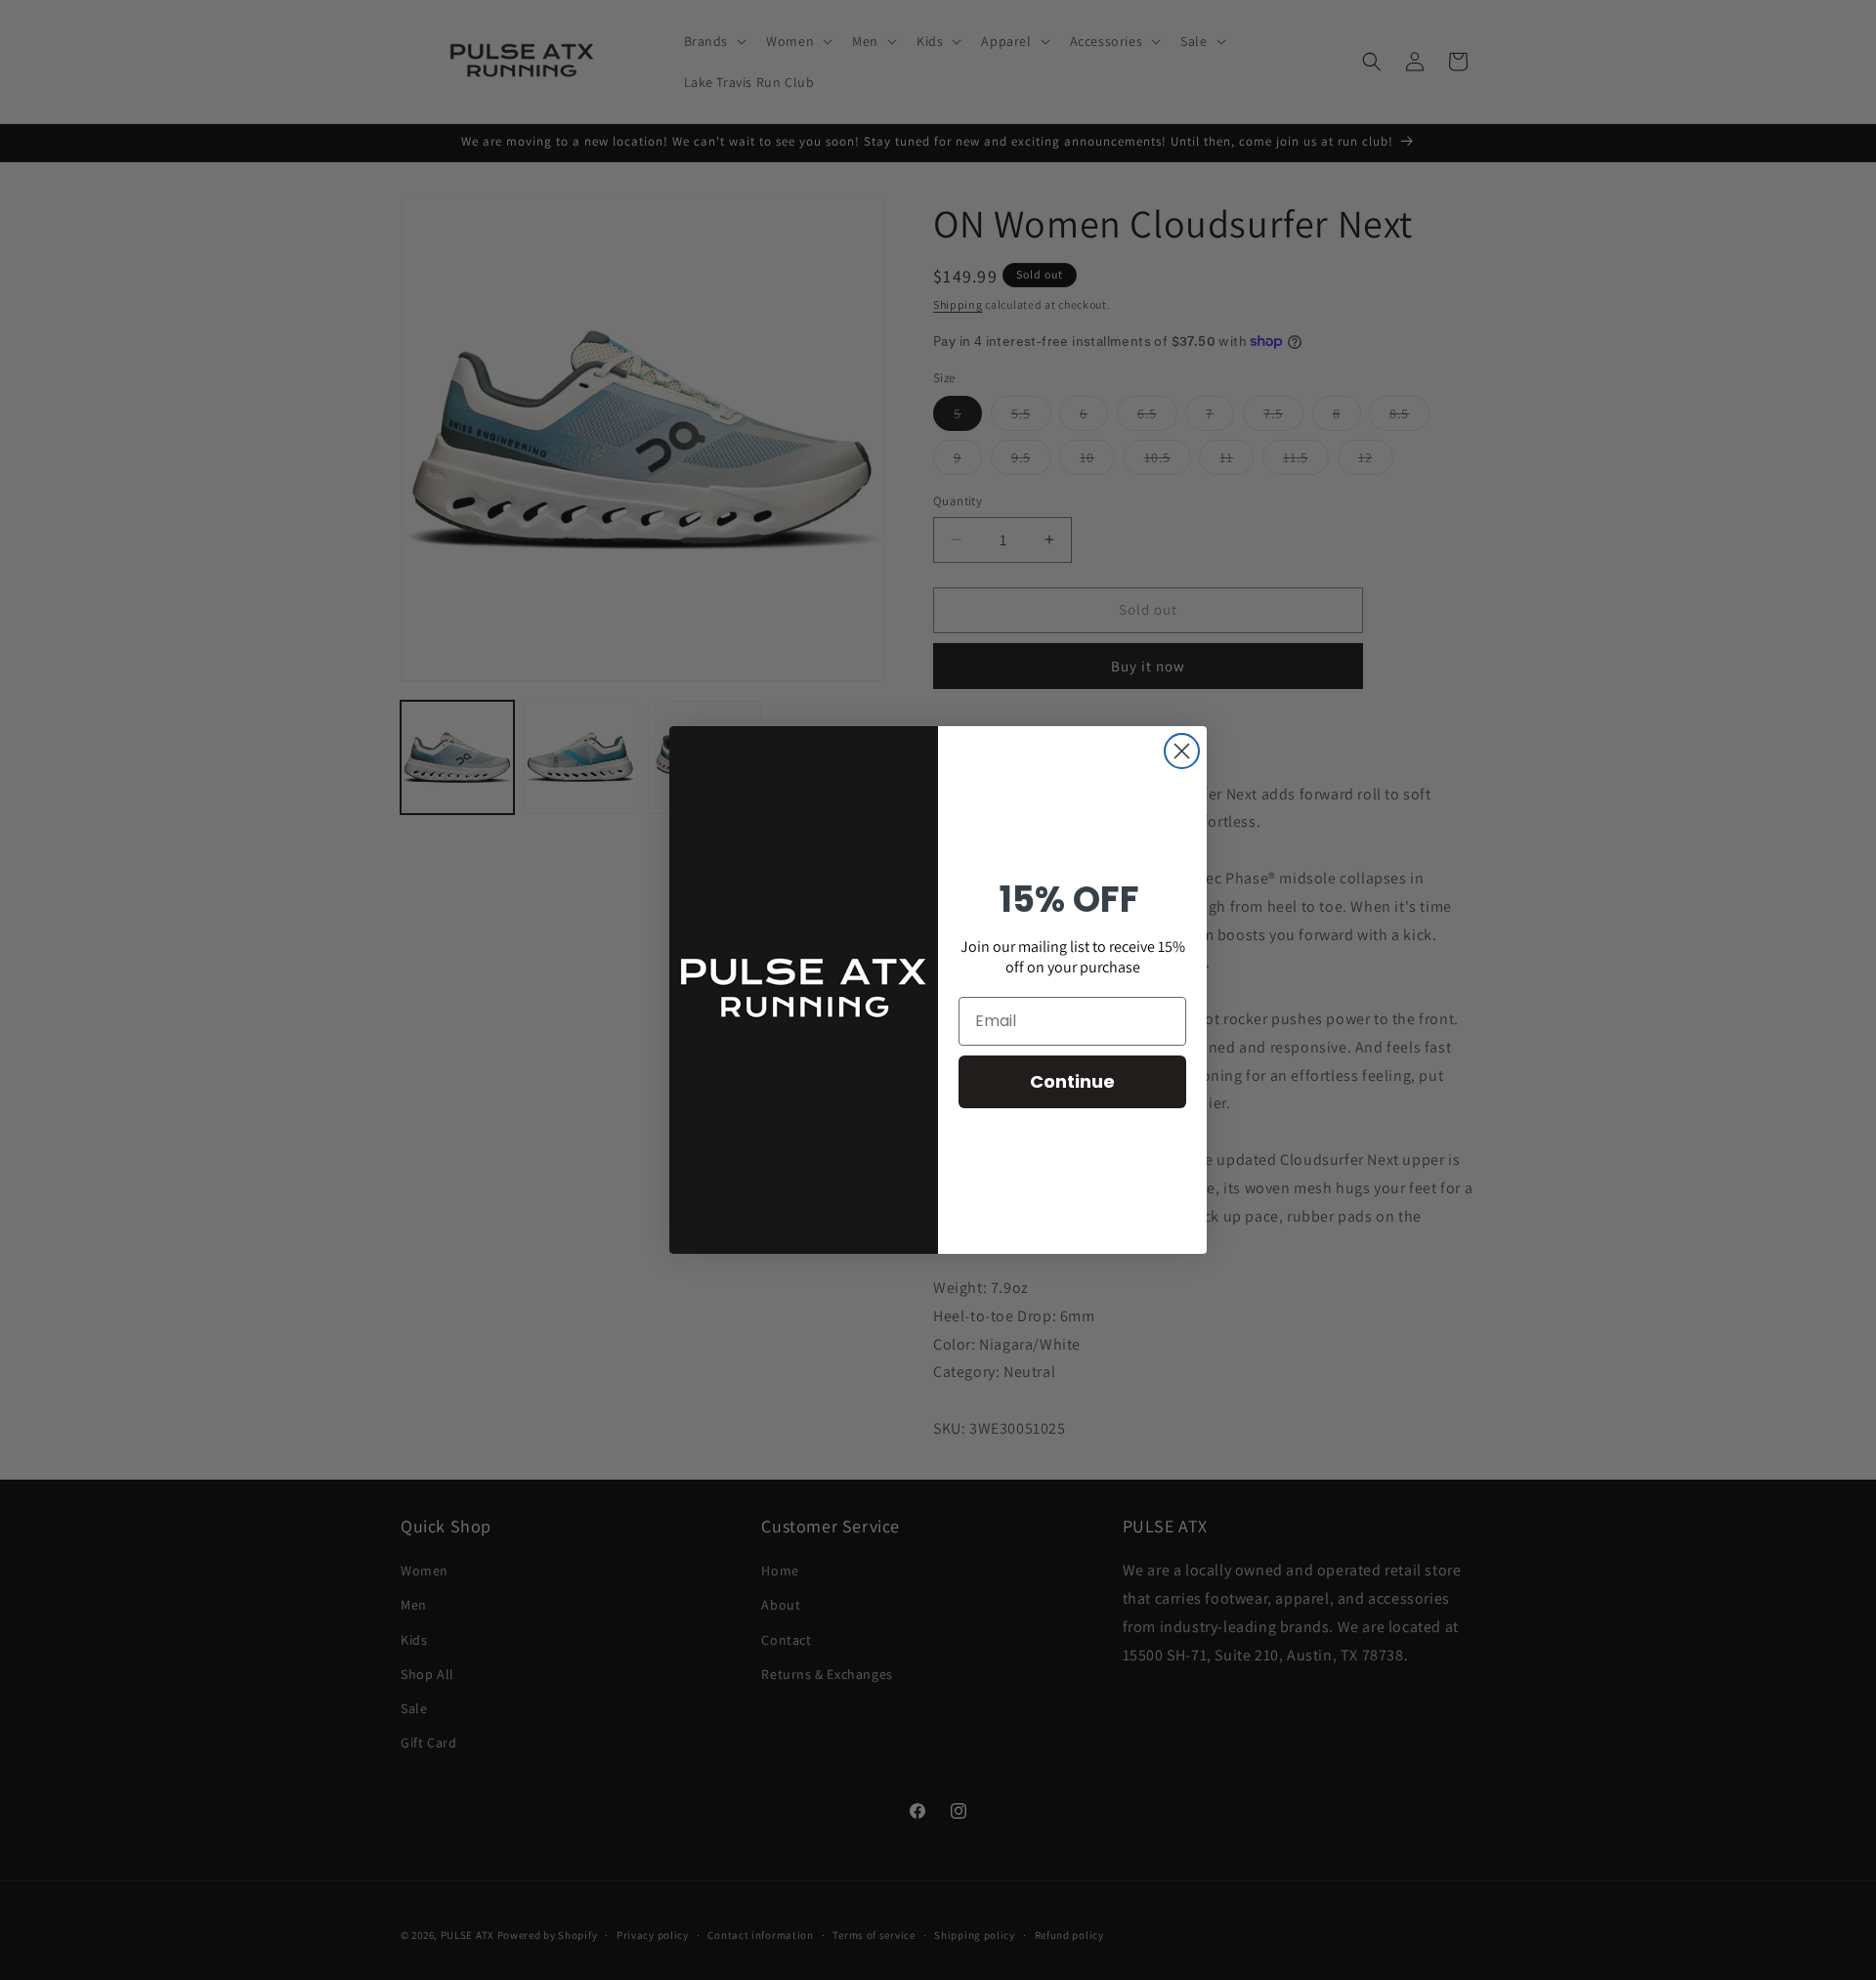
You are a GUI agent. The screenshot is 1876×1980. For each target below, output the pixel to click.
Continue (1072, 1081)
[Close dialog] (1182, 751)
